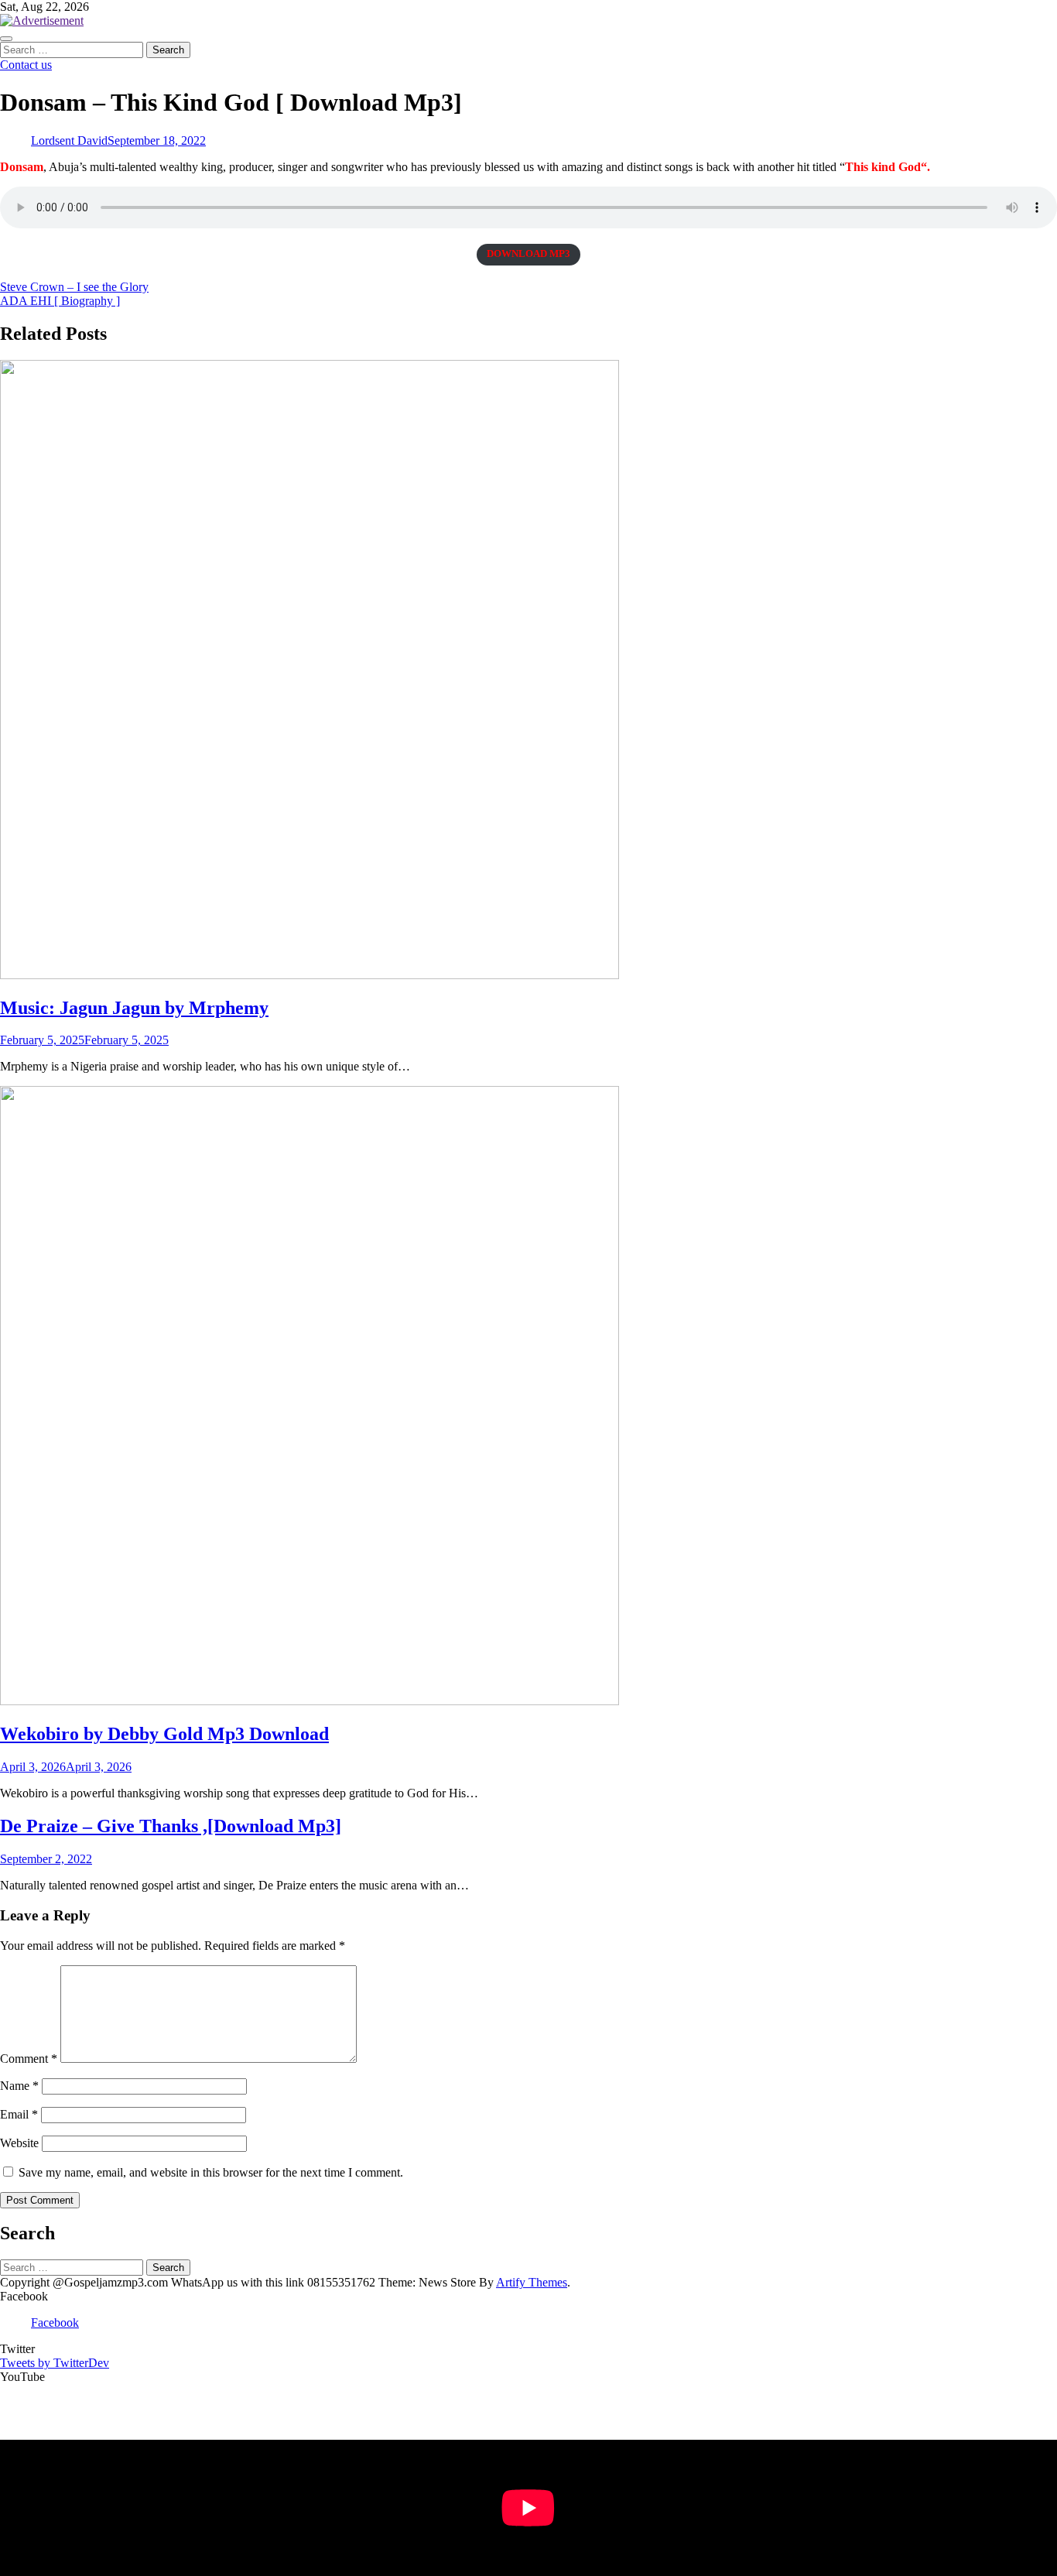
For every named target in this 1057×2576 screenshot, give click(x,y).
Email (19, 2114)
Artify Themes (532, 2282)
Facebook (55, 2323)
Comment (29, 2059)
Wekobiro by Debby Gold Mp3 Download (164, 1734)
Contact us (26, 65)
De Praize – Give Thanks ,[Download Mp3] (171, 1826)
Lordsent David (69, 140)
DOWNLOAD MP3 (528, 254)
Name (19, 2086)
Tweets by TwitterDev (55, 2363)
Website (19, 2143)
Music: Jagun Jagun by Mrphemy (134, 1008)
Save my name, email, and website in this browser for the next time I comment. (211, 2172)
